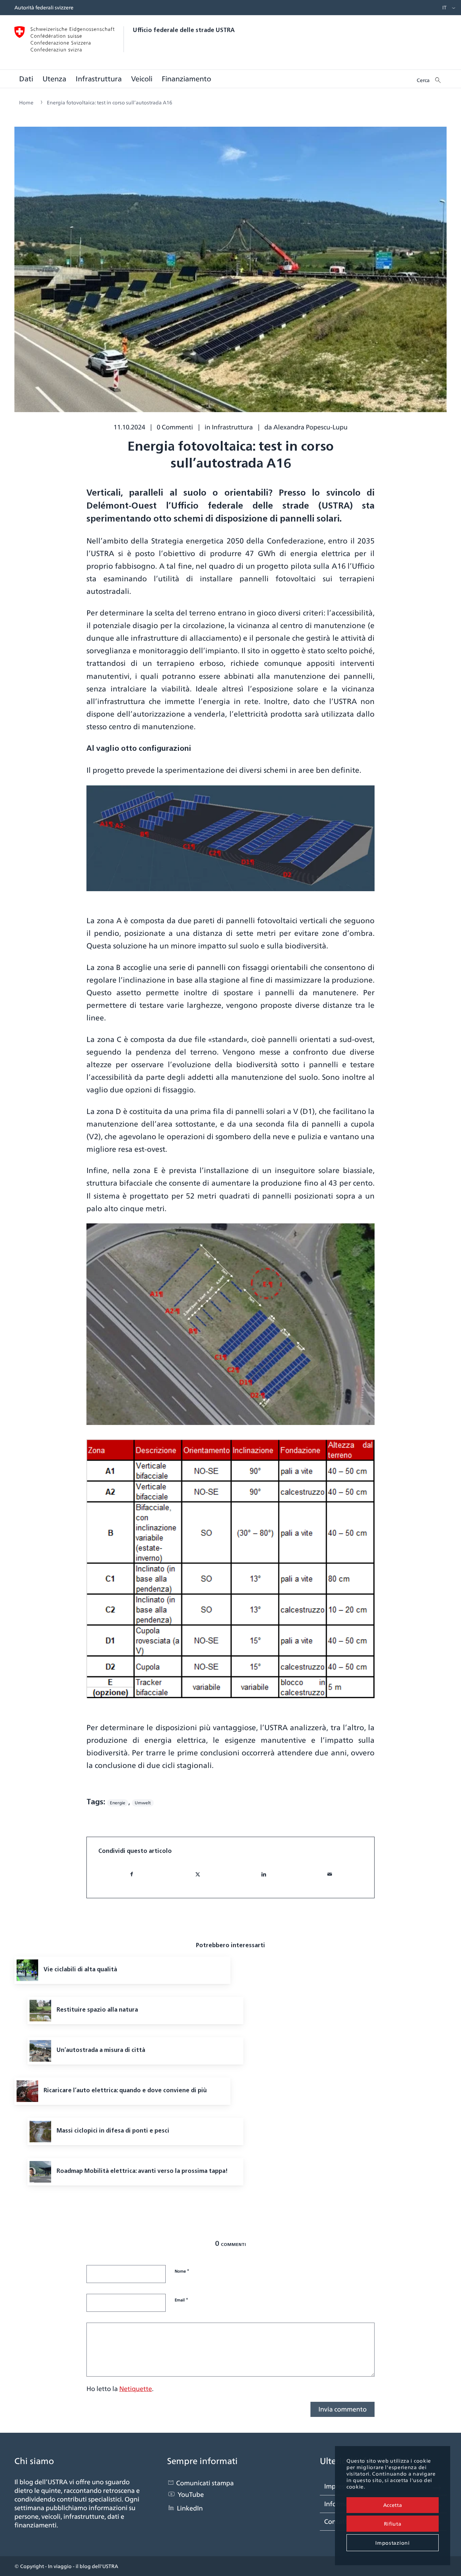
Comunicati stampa (205, 2483)
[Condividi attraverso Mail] (330, 1874)
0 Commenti (175, 427)
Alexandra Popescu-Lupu (310, 427)
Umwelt (143, 1803)
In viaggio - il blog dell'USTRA (83, 2566)
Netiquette (136, 2389)
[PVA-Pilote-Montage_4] (230, 275)
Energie (118, 1803)
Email (182, 2300)
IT (444, 8)
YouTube (191, 2494)
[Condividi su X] (198, 1874)
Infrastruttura (232, 427)
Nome (182, 2271)
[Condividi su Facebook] (132, 1874)
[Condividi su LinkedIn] (264, 1874)
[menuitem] (443, 8)
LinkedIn (190, 2508)
